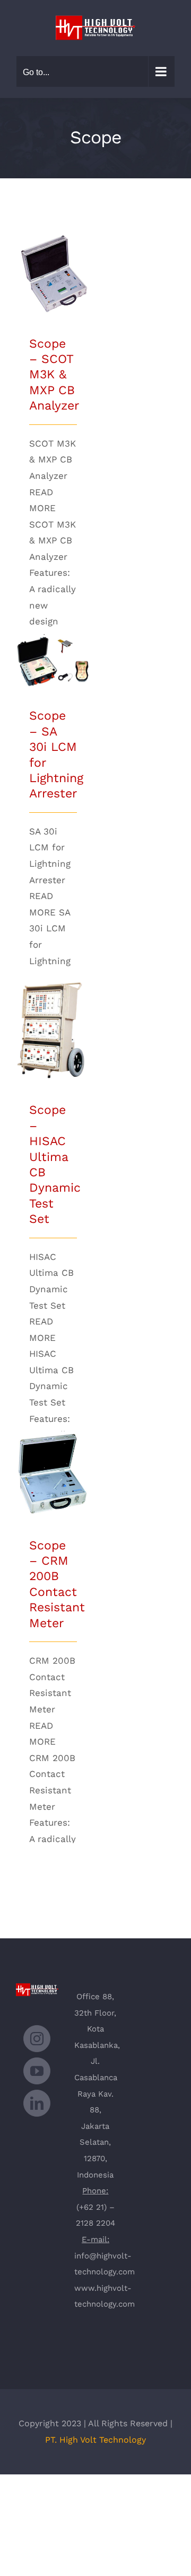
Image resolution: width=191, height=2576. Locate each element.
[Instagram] (37, 2039)
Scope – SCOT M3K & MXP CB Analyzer (53, 247)
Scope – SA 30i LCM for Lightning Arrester (53, 635)
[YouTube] (37, 2071)
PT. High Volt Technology (95, 2440)
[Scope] (53, 273)
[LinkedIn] (37, 2103)
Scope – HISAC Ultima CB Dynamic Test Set (53, 1000)
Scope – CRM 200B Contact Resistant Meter (53, 1442)
